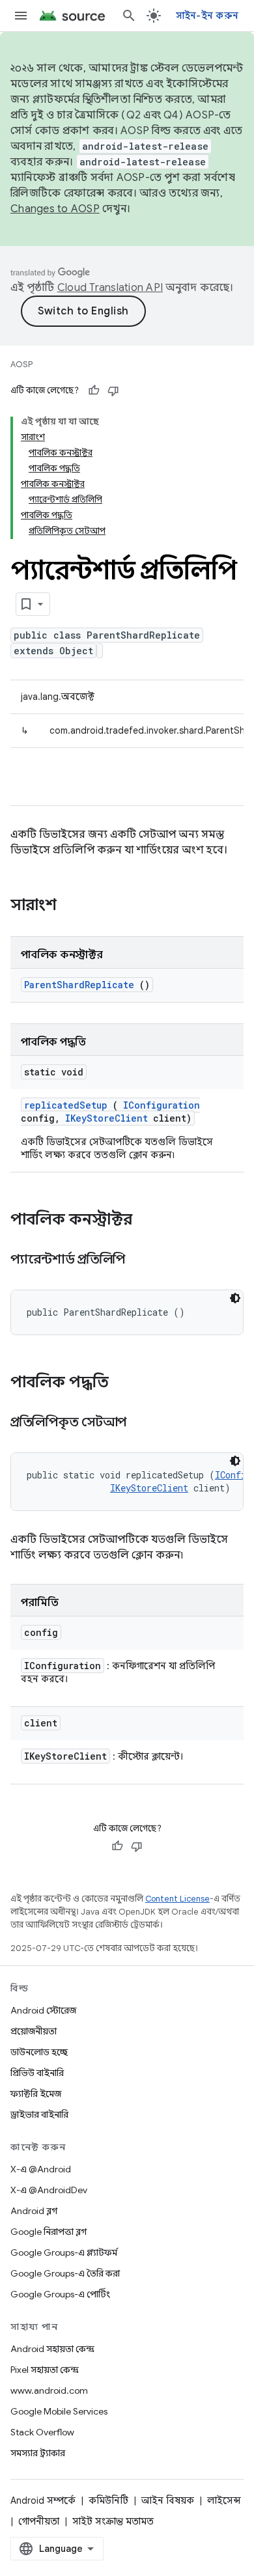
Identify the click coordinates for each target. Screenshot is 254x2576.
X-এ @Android (41, 2169)
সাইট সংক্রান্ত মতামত (113, 2521)
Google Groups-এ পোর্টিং (60, 2294)
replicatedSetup (66, 1105)
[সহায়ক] (94, 391)
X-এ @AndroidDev (49, 2190)
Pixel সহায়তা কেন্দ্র (45, 2370)
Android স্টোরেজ (43, 2010)
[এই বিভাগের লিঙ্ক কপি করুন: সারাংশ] (74, 906)
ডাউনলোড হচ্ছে (39, 2052)
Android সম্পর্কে (43, 2500)
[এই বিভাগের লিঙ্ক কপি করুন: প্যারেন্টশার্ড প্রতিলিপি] (141, 1260)
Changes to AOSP (55, 209)
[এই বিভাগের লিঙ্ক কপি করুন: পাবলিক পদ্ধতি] (126, 1383)
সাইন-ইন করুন (207, 16)
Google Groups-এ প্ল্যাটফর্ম (64, 2252)
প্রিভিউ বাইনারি (37, 2073)
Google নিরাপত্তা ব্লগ (49, 2232)
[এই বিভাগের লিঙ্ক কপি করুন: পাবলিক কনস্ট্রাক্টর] (149, 1221)
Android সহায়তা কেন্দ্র (52, 2349)
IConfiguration (162, 1105)
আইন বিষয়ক (168, 2500)
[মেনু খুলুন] (21, 16)
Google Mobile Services (59, 2411)
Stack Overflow (42, 2432)
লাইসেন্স (224, 2500)
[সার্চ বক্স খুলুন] (129, 16)
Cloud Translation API (110, 288)
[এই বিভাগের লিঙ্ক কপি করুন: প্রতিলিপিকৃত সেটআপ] (143, 1423)
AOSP (21, 364)
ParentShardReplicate (79, 985)
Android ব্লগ (34, 2211)
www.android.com (49, 2390)
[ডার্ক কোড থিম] (235, 1298)
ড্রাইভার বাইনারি (39, 2114)
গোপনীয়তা (39, 2521)
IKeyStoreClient (106, 1118)
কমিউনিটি (108, 2500)
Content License (177, 1899)
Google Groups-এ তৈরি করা (65, 2273)
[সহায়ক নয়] (113, 391)
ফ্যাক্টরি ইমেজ (36, 2094)
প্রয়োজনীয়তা (34, 2031)
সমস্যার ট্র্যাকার (38, 2453)
